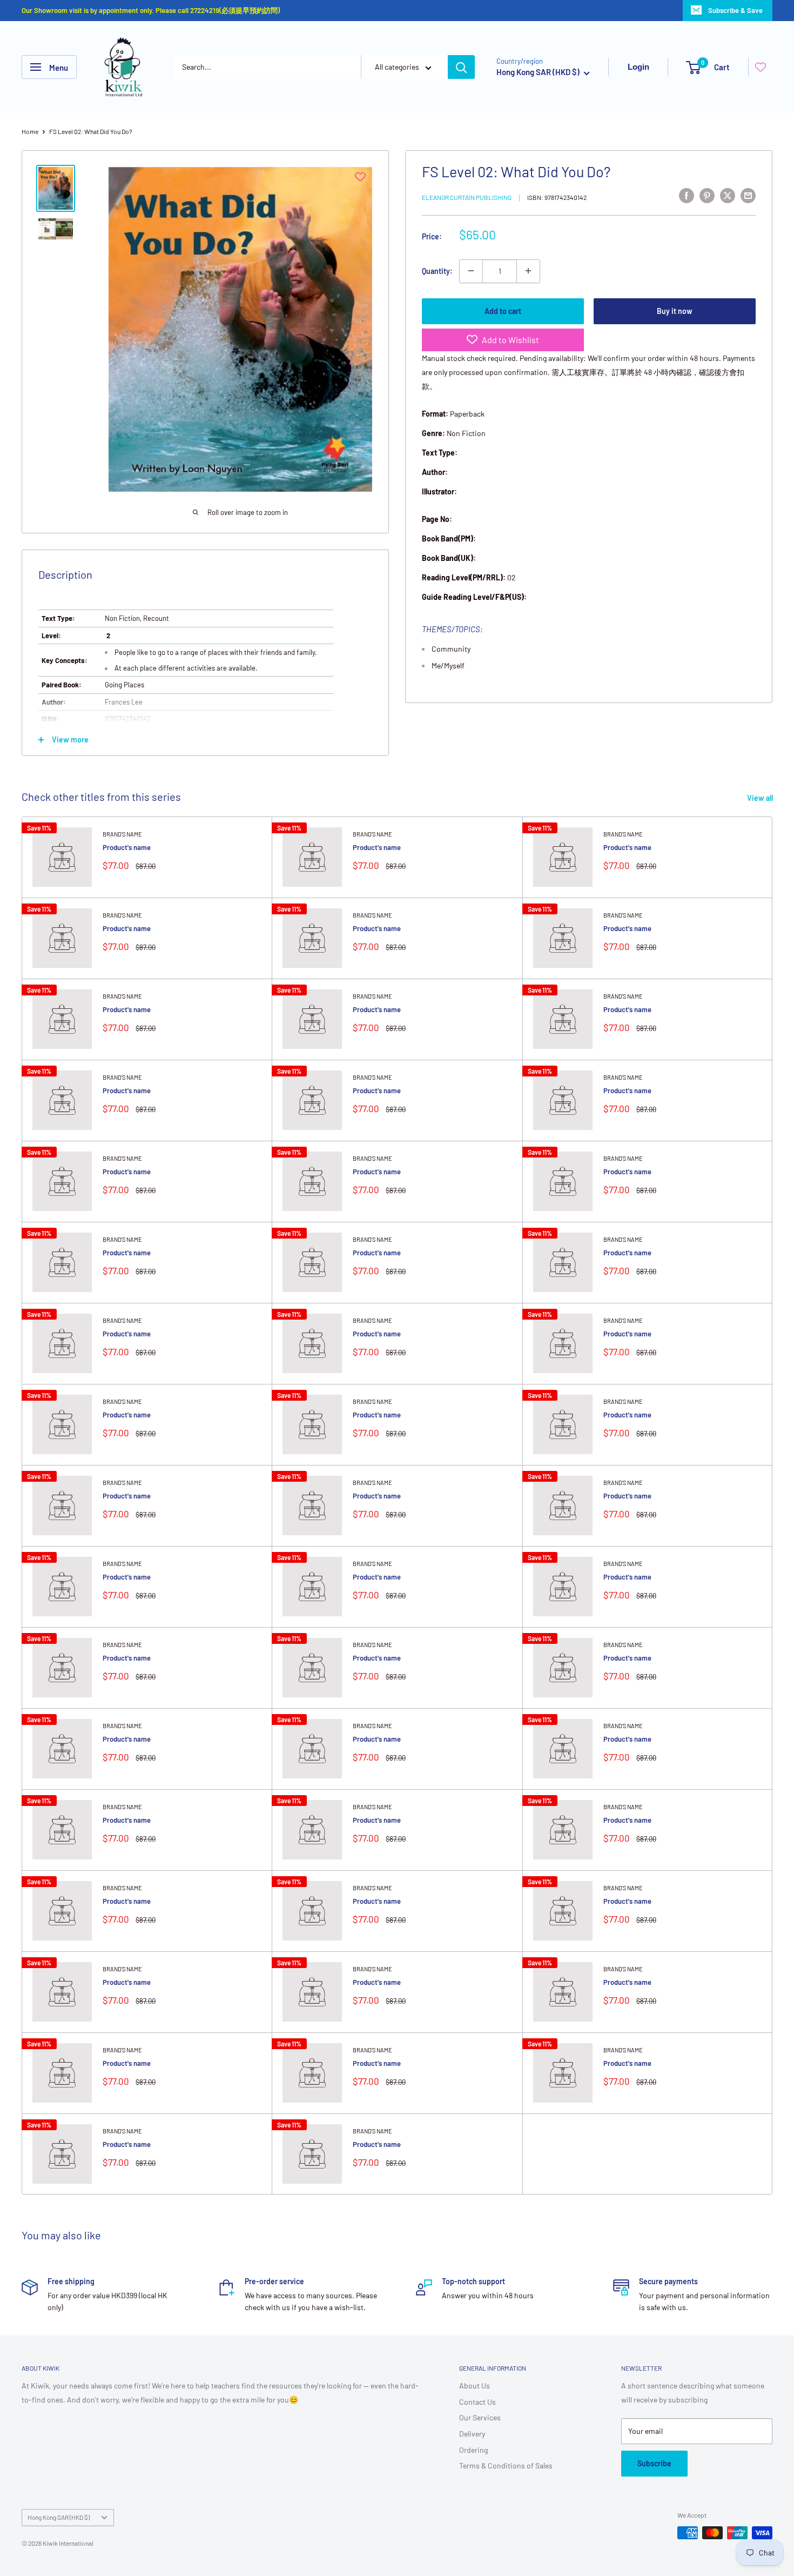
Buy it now (675, 310)
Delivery (472, 2434)
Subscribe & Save (735, 10)
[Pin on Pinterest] (707, 195)
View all (761, 798)
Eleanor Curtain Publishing (467, 197)
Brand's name (122, 834)
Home (30, 131)
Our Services (480, 2417)
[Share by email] (748, 195)
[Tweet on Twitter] (728, 195)
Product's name (127, 847)
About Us (475, 2386)
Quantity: (437, 270)
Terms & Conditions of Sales (506, 2465)
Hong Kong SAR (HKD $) (59, 2517)
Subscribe (654, 2463)
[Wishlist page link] (761, 67)
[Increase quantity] (528, 271)
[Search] (461, 67)
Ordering (473, 2450)
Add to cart (503, 310)
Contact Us (477, 2402)
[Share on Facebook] (687, 195)
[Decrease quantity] (471, 271)
